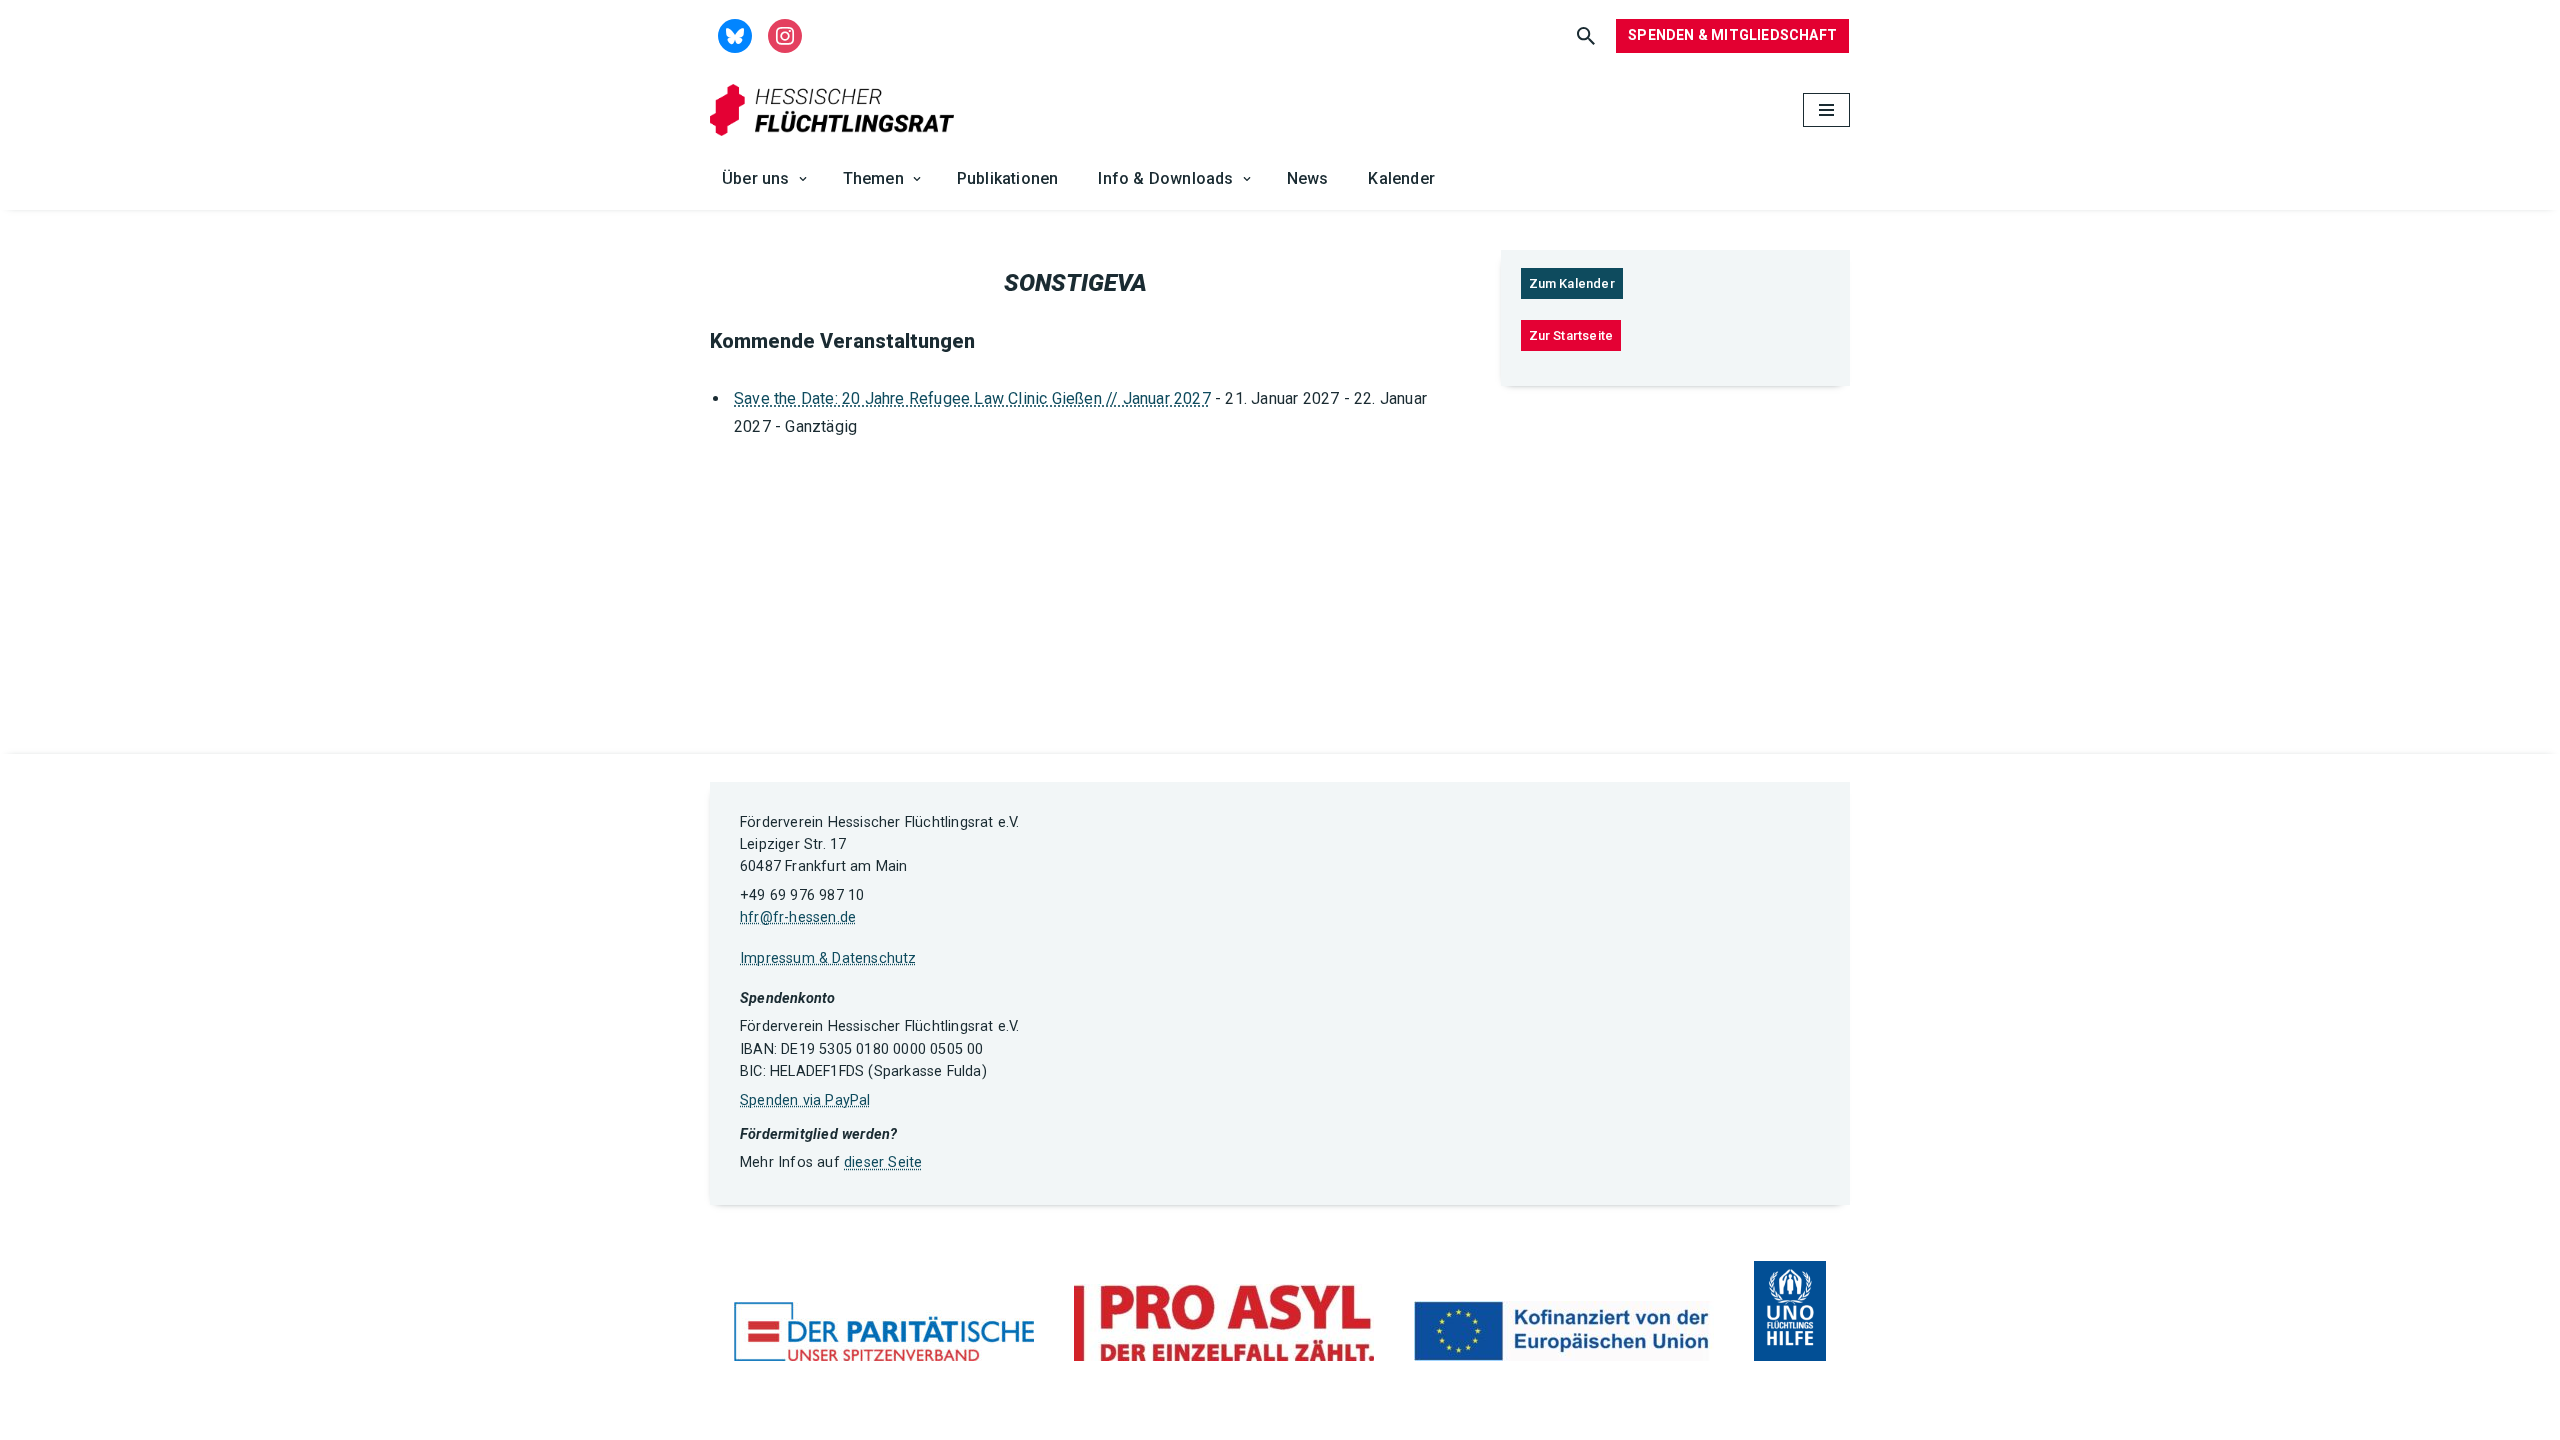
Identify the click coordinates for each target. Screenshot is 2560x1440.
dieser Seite (883, 1162)
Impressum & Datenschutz (828, 958)
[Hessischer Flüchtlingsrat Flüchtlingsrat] (837, 110)
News (1308, 178)
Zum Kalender (1572, 283)
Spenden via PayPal (805, 1100)
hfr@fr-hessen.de (798, 917)
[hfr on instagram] (785, 34)
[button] (803, 179)
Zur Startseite (1571, 335)
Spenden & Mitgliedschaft (1732, 35)
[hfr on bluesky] (735, 34)
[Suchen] (1586, 36)
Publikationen (1008, 178)
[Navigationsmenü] (1826, 110)
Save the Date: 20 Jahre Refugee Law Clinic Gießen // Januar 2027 (972, 398)
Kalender (1401, 178)
